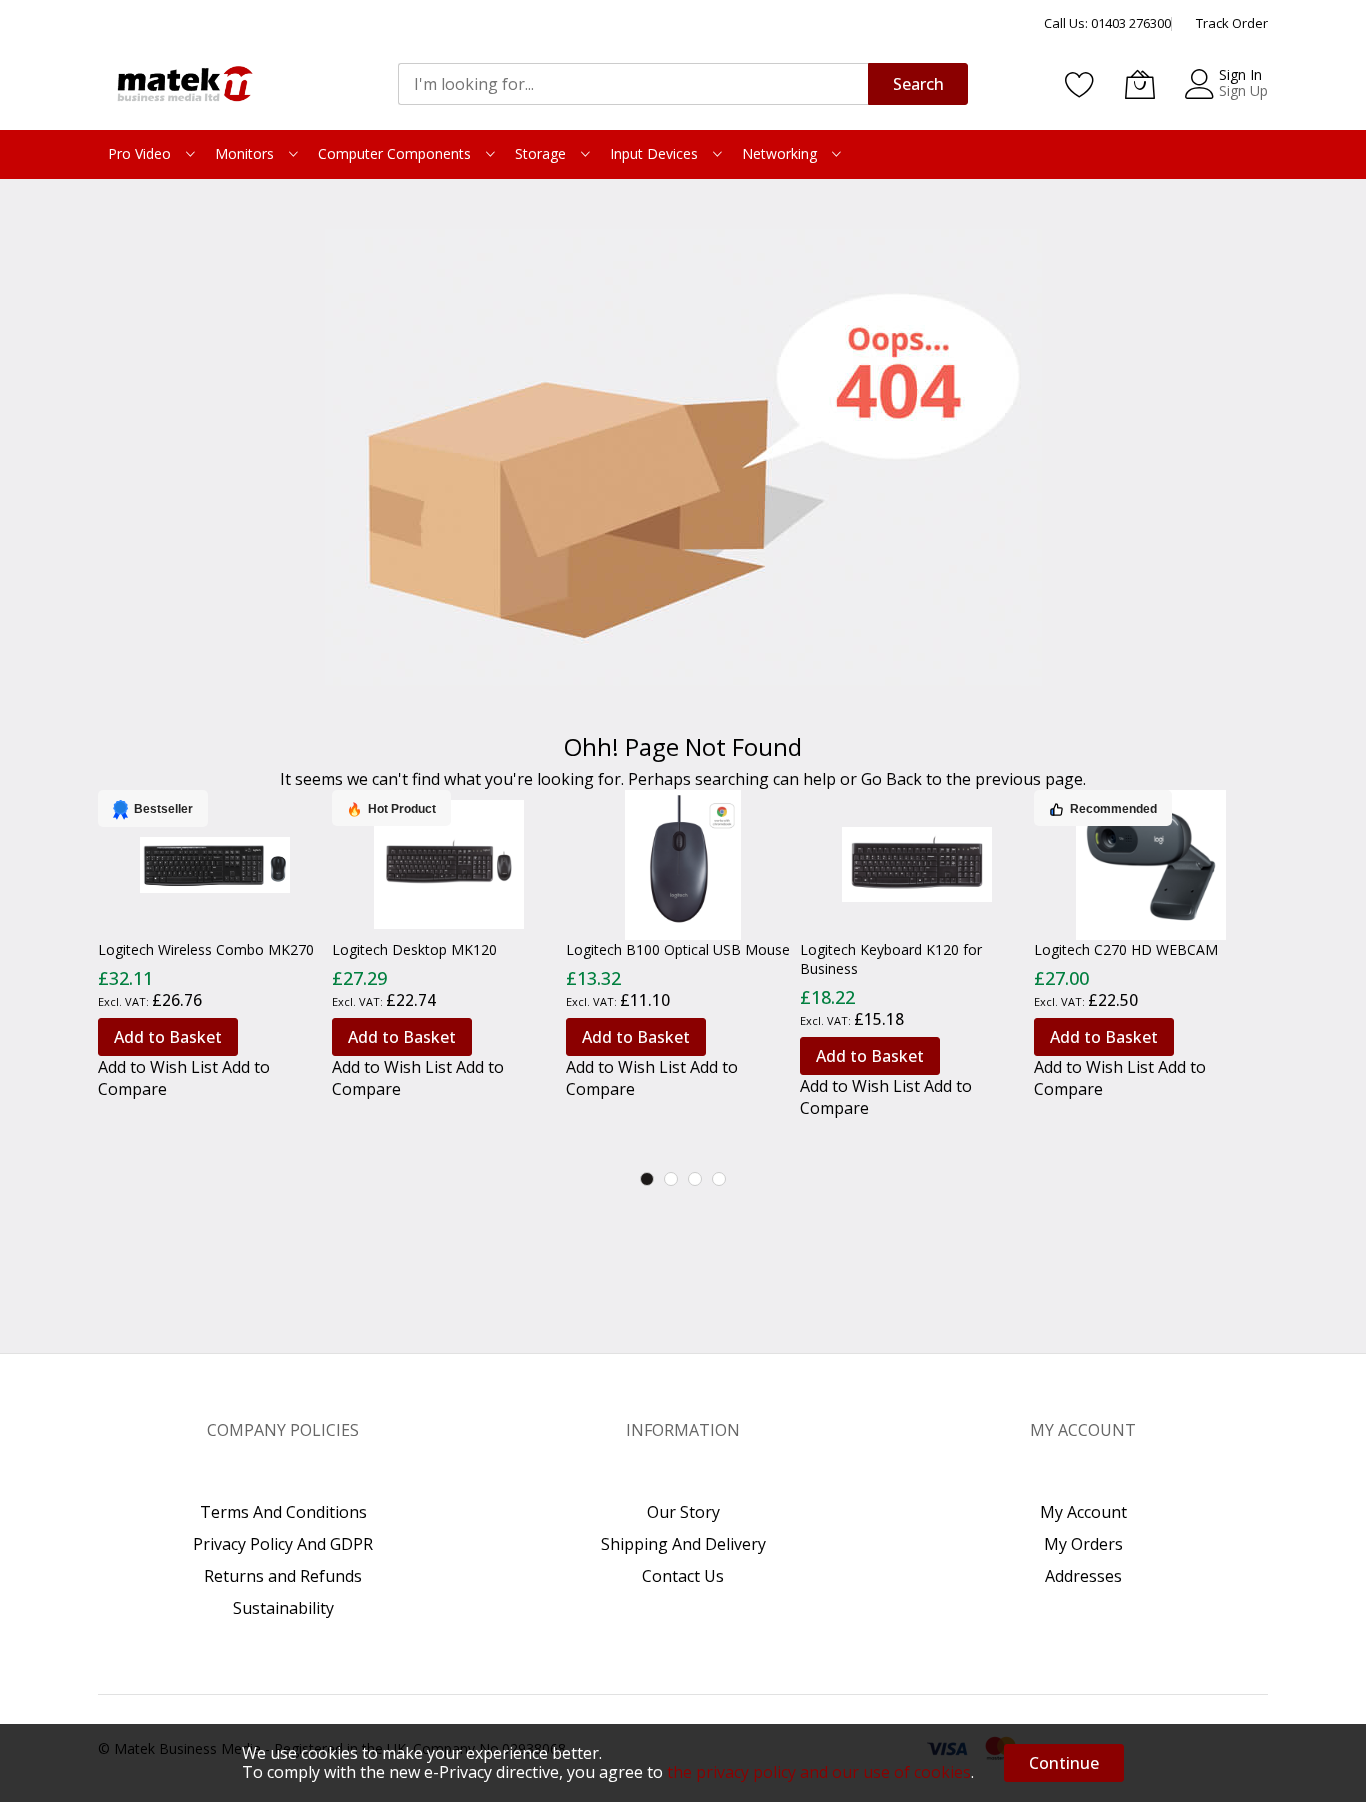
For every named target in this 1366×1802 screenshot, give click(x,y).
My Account (1083, 1512)
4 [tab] (719, 1179)
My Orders (1083, 1544)
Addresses (1083, 1576)
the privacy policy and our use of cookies (819, 1772)
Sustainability (283, 1608)
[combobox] (633, 84)
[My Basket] (1140, 84)
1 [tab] (647, 1179)
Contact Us (683, 1576)
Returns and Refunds (283, 1576)
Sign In (1240, 74)
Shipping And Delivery (683, 1544)
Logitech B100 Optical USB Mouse (678, 949)
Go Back (891, 779)
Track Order (1232, 23)
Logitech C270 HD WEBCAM (1126, 949)
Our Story (683, 1512)
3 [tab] (695, 1179)
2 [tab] (671, 1179)
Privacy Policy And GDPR (283, 1544)
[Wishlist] (1080, 84)
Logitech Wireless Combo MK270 (206, 949)
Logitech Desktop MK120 (414, 949)
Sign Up (1243, 90)
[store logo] (183, 84)
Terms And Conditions (283, 1512)
